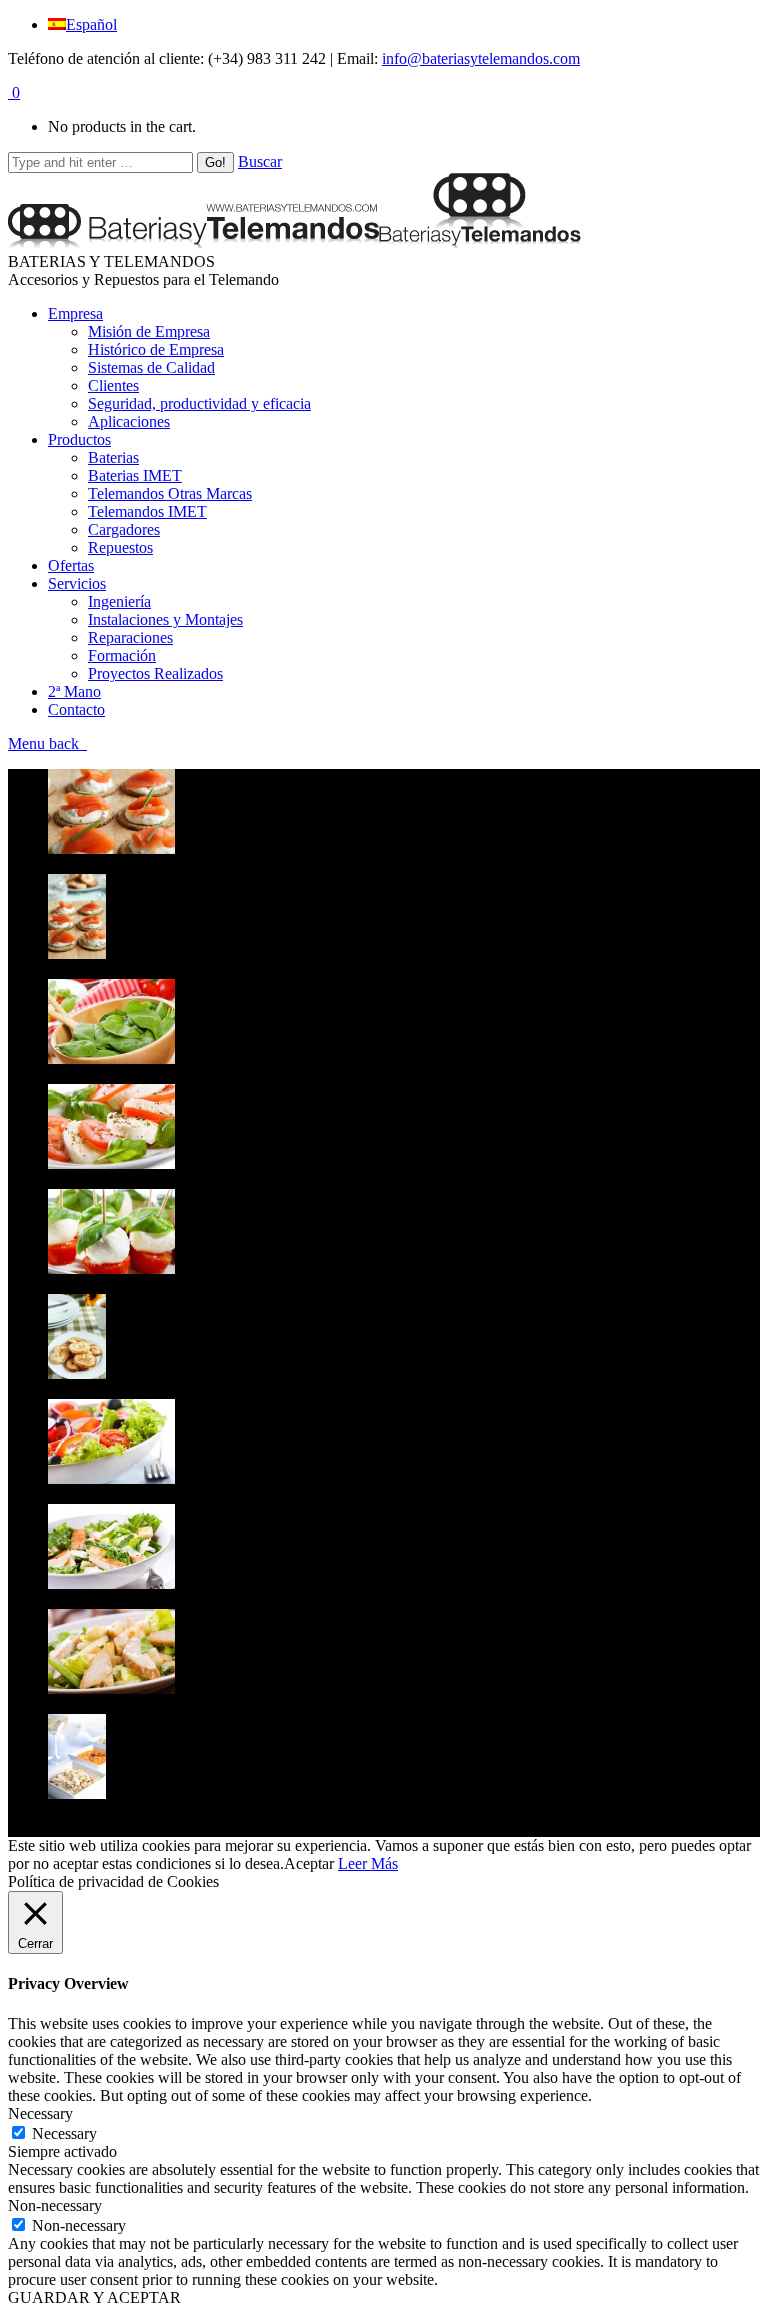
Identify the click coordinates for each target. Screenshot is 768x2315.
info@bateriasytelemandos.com (481, 58)
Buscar (260, 161)
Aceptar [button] (309, 1863)
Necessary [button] (40, 2113)
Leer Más (368, 1863)
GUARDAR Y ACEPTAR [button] (94, 2297)
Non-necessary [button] (55, 2205)
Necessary (64, 2133)
